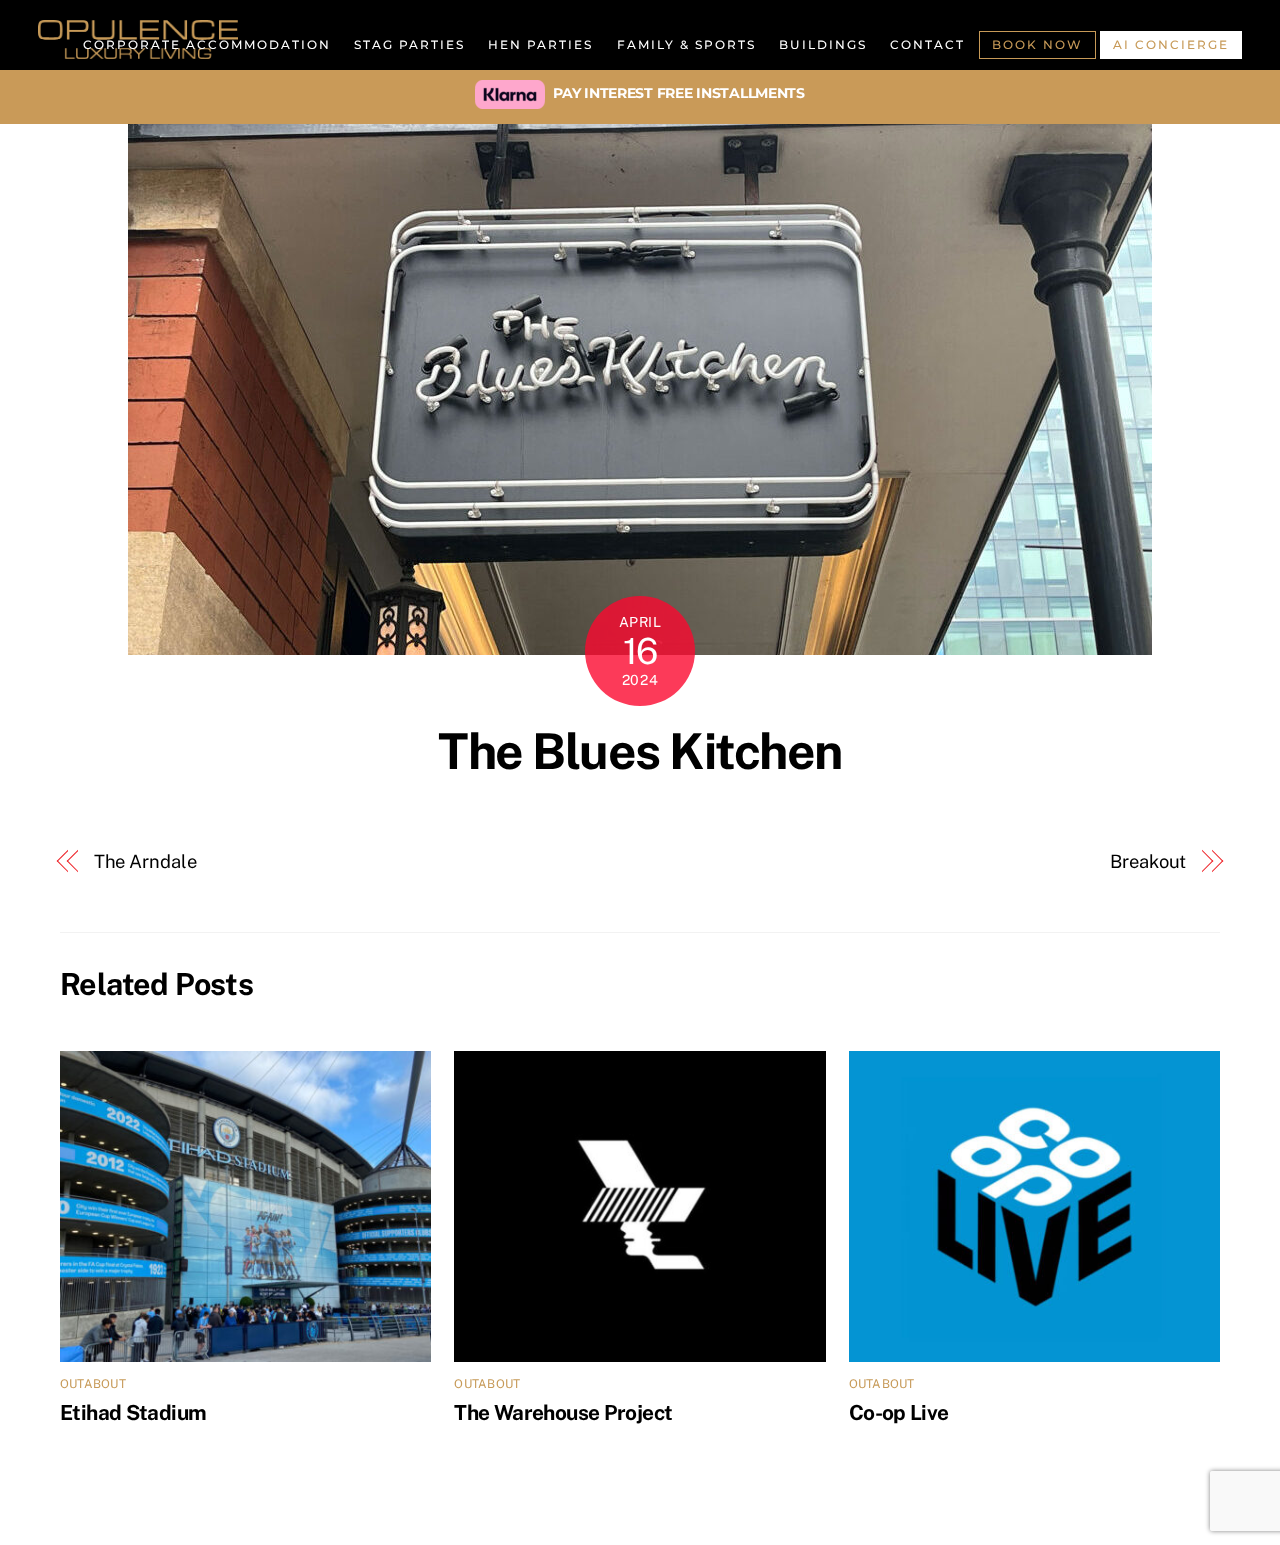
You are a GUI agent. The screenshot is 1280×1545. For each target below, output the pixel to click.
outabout (93, 1384)
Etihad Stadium (133, 1412)
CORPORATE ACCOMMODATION (207, 44)
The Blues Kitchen (640, 751)
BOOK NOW (1037, 44)
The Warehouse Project (563, 1412)
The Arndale (145, 861)
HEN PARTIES (540, 44)
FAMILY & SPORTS (686, 44)
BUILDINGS (823, 44)
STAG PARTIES (409, 44)
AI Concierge (1171, 44)
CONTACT (927, 44)
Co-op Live (899, 1412)
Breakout (1148, 861)
